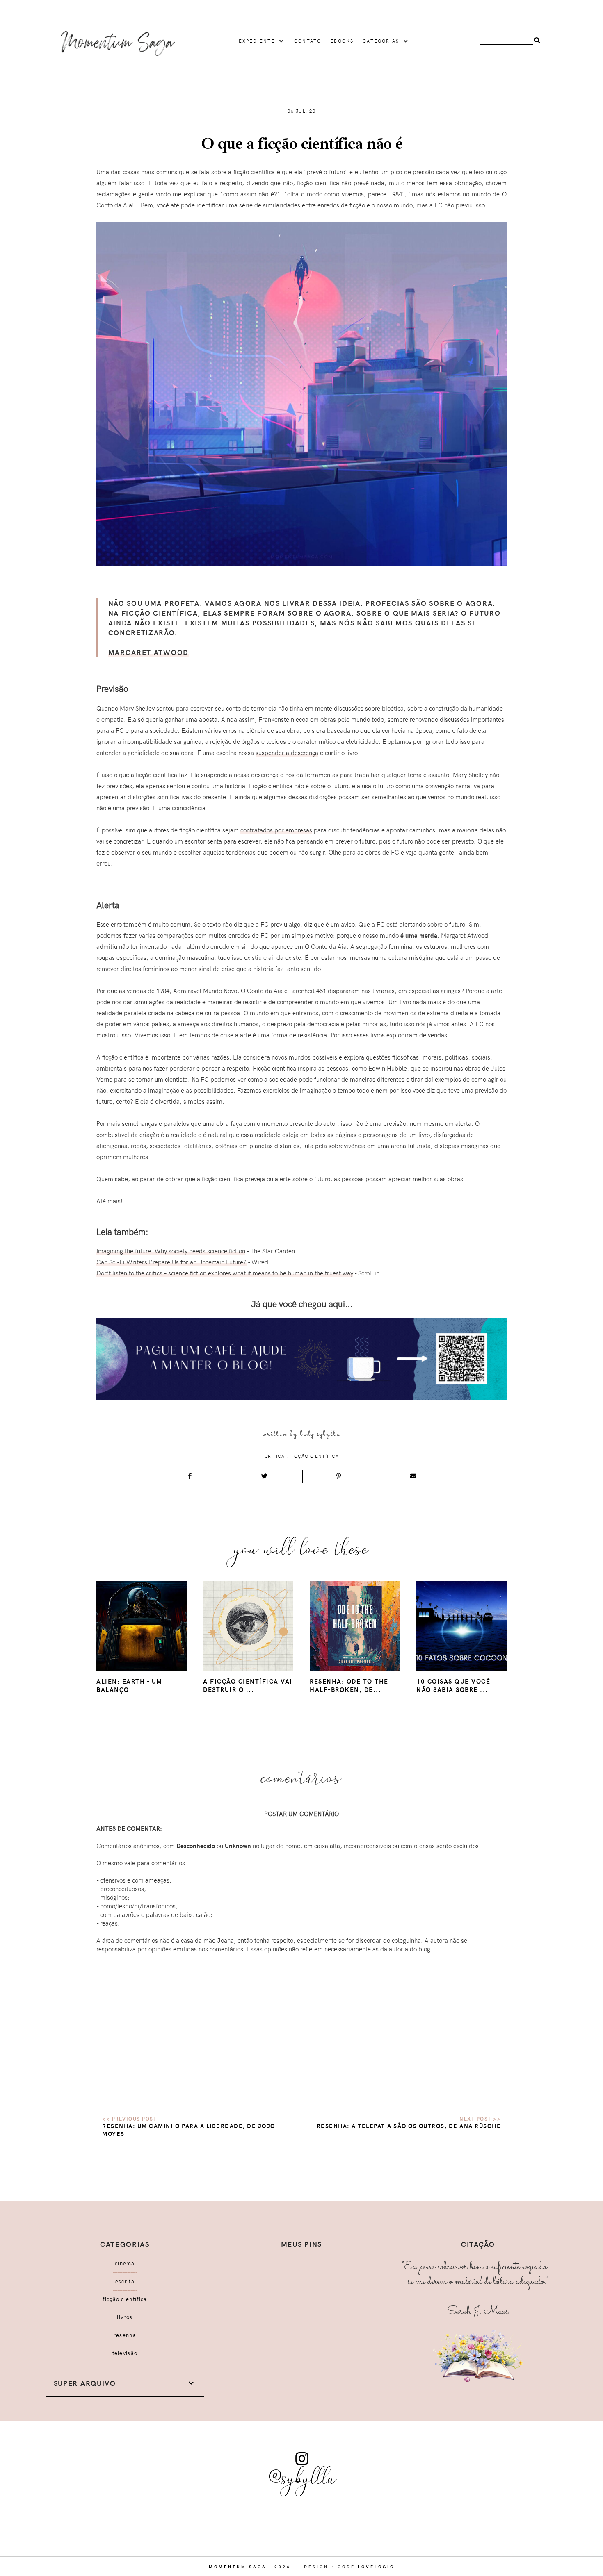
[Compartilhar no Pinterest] (339, 1477)
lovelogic (376, 2567)
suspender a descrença (287, 753)
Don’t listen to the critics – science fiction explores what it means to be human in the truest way (225, 1273)
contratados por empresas (276, 830)
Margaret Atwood (149, 652)
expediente (257, 41)
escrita (125, 2281)
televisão (125, 2353)
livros (125, 2317)
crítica (275, 1456)
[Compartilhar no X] (264, 1477)
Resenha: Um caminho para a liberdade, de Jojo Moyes (189, 2130)
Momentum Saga (238, 2567)
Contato (308, 41)
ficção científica (314, 1456)
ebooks (342, 41)
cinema (125, 2263)
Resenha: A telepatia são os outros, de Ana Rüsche (409, 2126)
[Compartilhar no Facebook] (190, 1477)
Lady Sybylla (320, 1434)
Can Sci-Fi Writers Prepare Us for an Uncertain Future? (171, 1262)
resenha (125, 2335)
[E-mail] (413, 1477)
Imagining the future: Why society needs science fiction (171, 1251)
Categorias (381, 41)
